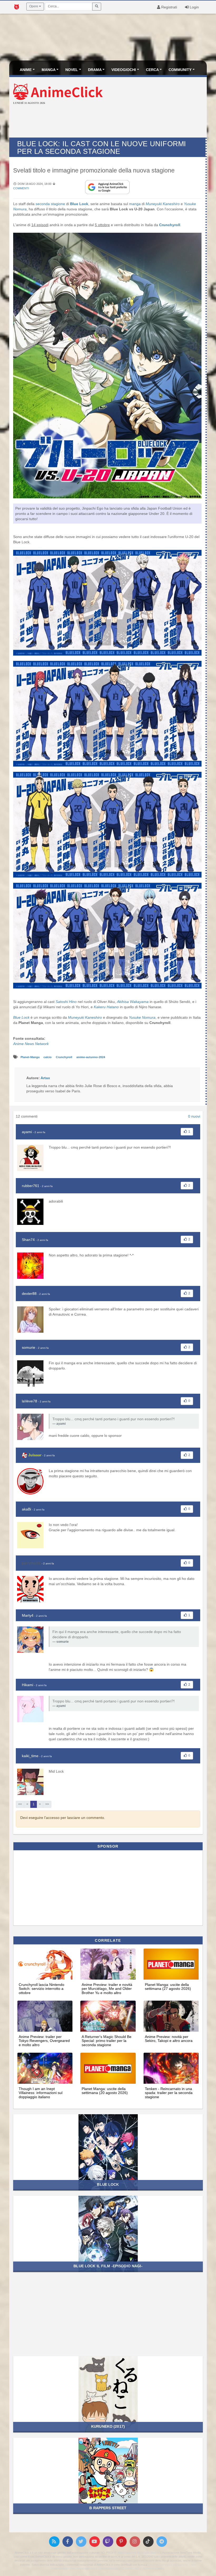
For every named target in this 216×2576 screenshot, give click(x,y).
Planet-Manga (30, 1057)
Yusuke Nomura (142, 1017)
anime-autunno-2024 (91, 1057)
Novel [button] (72, 70)
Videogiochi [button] (124, 70)
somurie (29, 1347)
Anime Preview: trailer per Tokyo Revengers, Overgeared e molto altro (44, 2041)
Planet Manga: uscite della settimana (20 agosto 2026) (105, 2091)
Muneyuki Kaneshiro (163, 204)
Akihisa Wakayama (133, 1002)
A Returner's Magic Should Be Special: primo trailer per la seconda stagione (107, 2041)
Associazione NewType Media (138, 2553)
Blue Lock (79, 204)
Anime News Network (31, 1044)
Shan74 (28, 1240)
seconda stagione (50, 204)
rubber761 (31, 1186)
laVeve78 (30, 1401)
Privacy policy (155, 2569)
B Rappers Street (108, 2508)
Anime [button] (26, 70)
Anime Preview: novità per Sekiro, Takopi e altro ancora (169, 2039)
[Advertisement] (108, 122)
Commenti (21, 188)
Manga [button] (49, 70)
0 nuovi (194, 1116)
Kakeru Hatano (106, 1007)
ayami (27, 1132)
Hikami (28, 1685)
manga (135, 204)
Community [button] (180, 70)
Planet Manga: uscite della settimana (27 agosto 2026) (168, 1987)
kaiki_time (30, 1756)
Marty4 (28, 1615)
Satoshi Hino (66, 1002)
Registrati (169, 7)
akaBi (26, 1509)
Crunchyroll (170, 225)
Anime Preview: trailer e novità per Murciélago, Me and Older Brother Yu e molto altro (107, 1989)
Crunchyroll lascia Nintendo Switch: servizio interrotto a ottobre (41, 1989)
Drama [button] (95, 70)
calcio (48, 1057)
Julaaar (35, 1455)
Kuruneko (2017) (108, 2426)
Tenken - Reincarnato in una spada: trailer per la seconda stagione (169, 2093)
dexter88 (29, 1294)
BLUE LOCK (108, 2184)
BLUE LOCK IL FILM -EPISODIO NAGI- (108, 2266)
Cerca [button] (152, 70)
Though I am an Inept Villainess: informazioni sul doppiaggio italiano (41, 2093)
